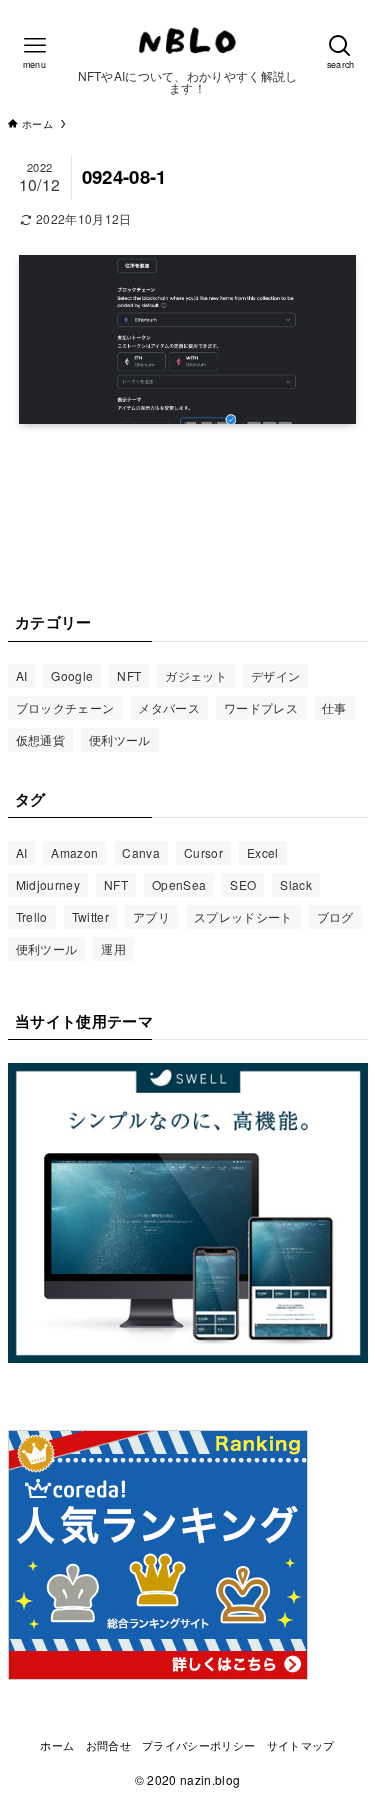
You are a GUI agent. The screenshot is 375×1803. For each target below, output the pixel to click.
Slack (296, 884)
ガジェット (196, 675)
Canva (141, 852)
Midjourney (48, 884)
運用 (113, 948)
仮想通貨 (40, 739)
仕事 (334, 707)
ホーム (57, 1745)
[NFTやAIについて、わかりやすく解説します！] (188, 40)
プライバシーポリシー (198, 1745)
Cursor (203, 852)
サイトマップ (301, 1745)
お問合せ (108, 1745)
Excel (263, 852)
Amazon (74, 852)
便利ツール (120, 739)
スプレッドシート (243, 916)
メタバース (169, 707)
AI (22, 675)
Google (72, 675)
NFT (129, 675)
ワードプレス (261, 707)
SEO (243, 884)
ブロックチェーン (65, 707)
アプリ (151, 916)
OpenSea (179, 884)
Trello (32, 916)
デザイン (275, 675)
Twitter (90, 916)
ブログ (335, 916)
